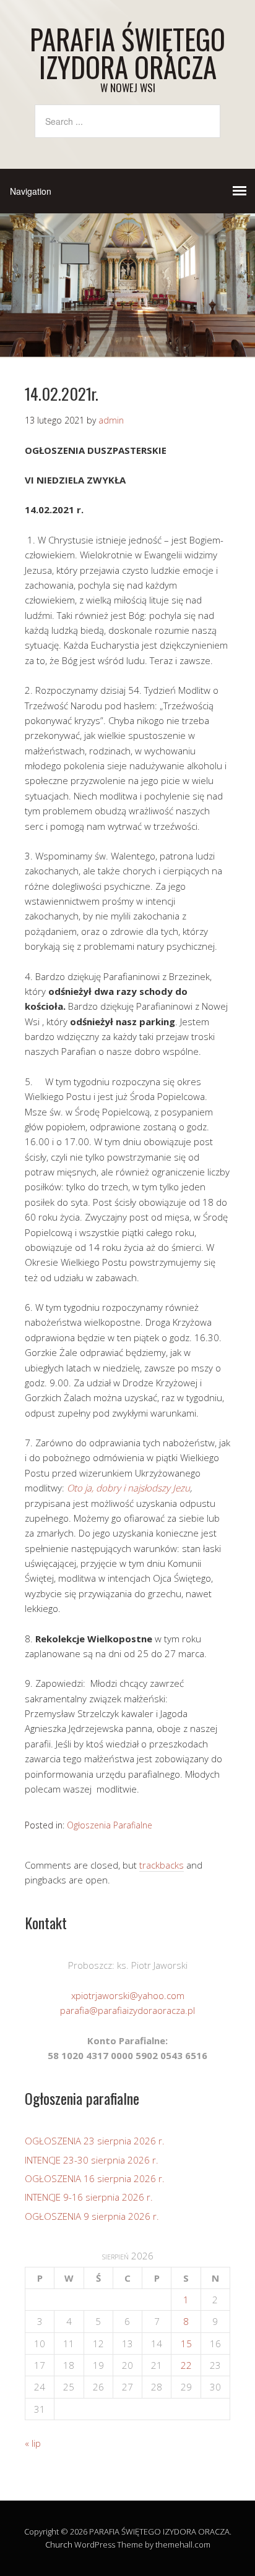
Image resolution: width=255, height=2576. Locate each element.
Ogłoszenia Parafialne (110, 1825)
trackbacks (162, 1865)
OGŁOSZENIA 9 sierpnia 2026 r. (92, 2216)
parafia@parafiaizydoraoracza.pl (127, 2010)
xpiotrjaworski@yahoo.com (128, 1995)
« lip (33, 2443)
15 (186, 2344)
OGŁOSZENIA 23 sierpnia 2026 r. (95, 2141)
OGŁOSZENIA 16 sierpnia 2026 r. (95, 2178)
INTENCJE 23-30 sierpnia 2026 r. (92, 2160)
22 (186, 2365)
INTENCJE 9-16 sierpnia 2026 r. (89, 2197)
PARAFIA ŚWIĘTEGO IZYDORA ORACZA (127, 53)
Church (59, 2544)
